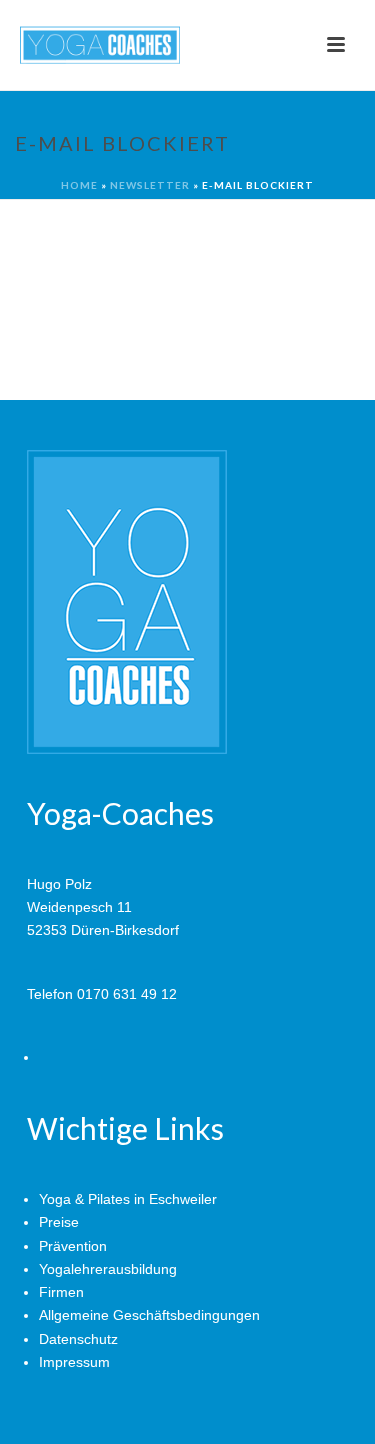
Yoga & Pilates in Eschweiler (128, 1199)
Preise (59, 1222)
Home (79, 185)
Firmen (61, 1292)
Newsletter (150, 185)
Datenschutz (78, 1339)
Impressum (74, 1362)
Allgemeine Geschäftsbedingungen (149, 1315)
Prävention (73, 1246)
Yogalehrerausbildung (108, 1269)
